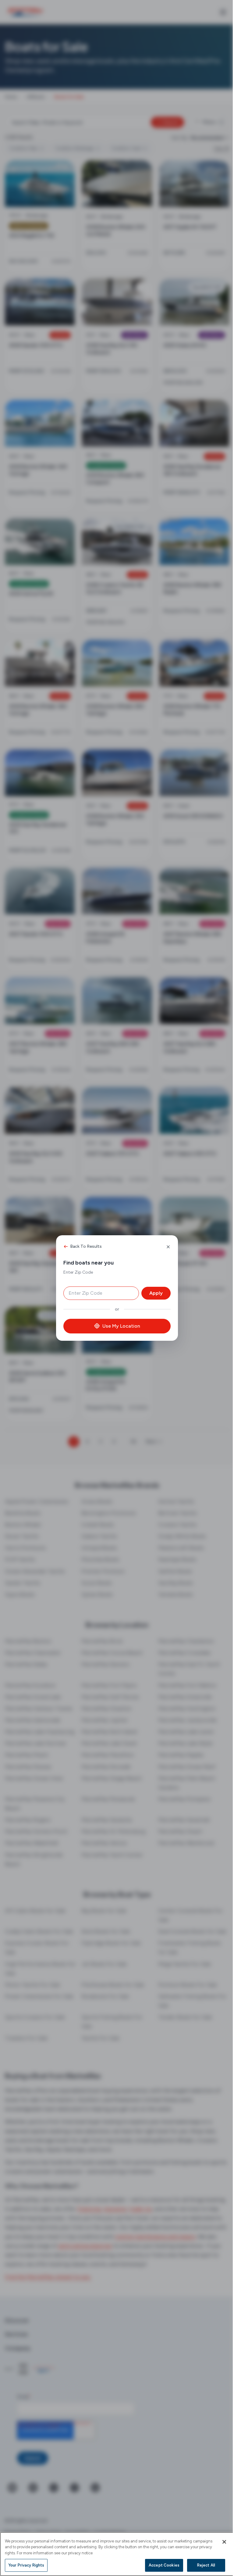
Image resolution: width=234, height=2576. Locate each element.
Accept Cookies (160, 2565)
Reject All (202, 2565)
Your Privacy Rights (26, 2565)
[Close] (220, 2542)
